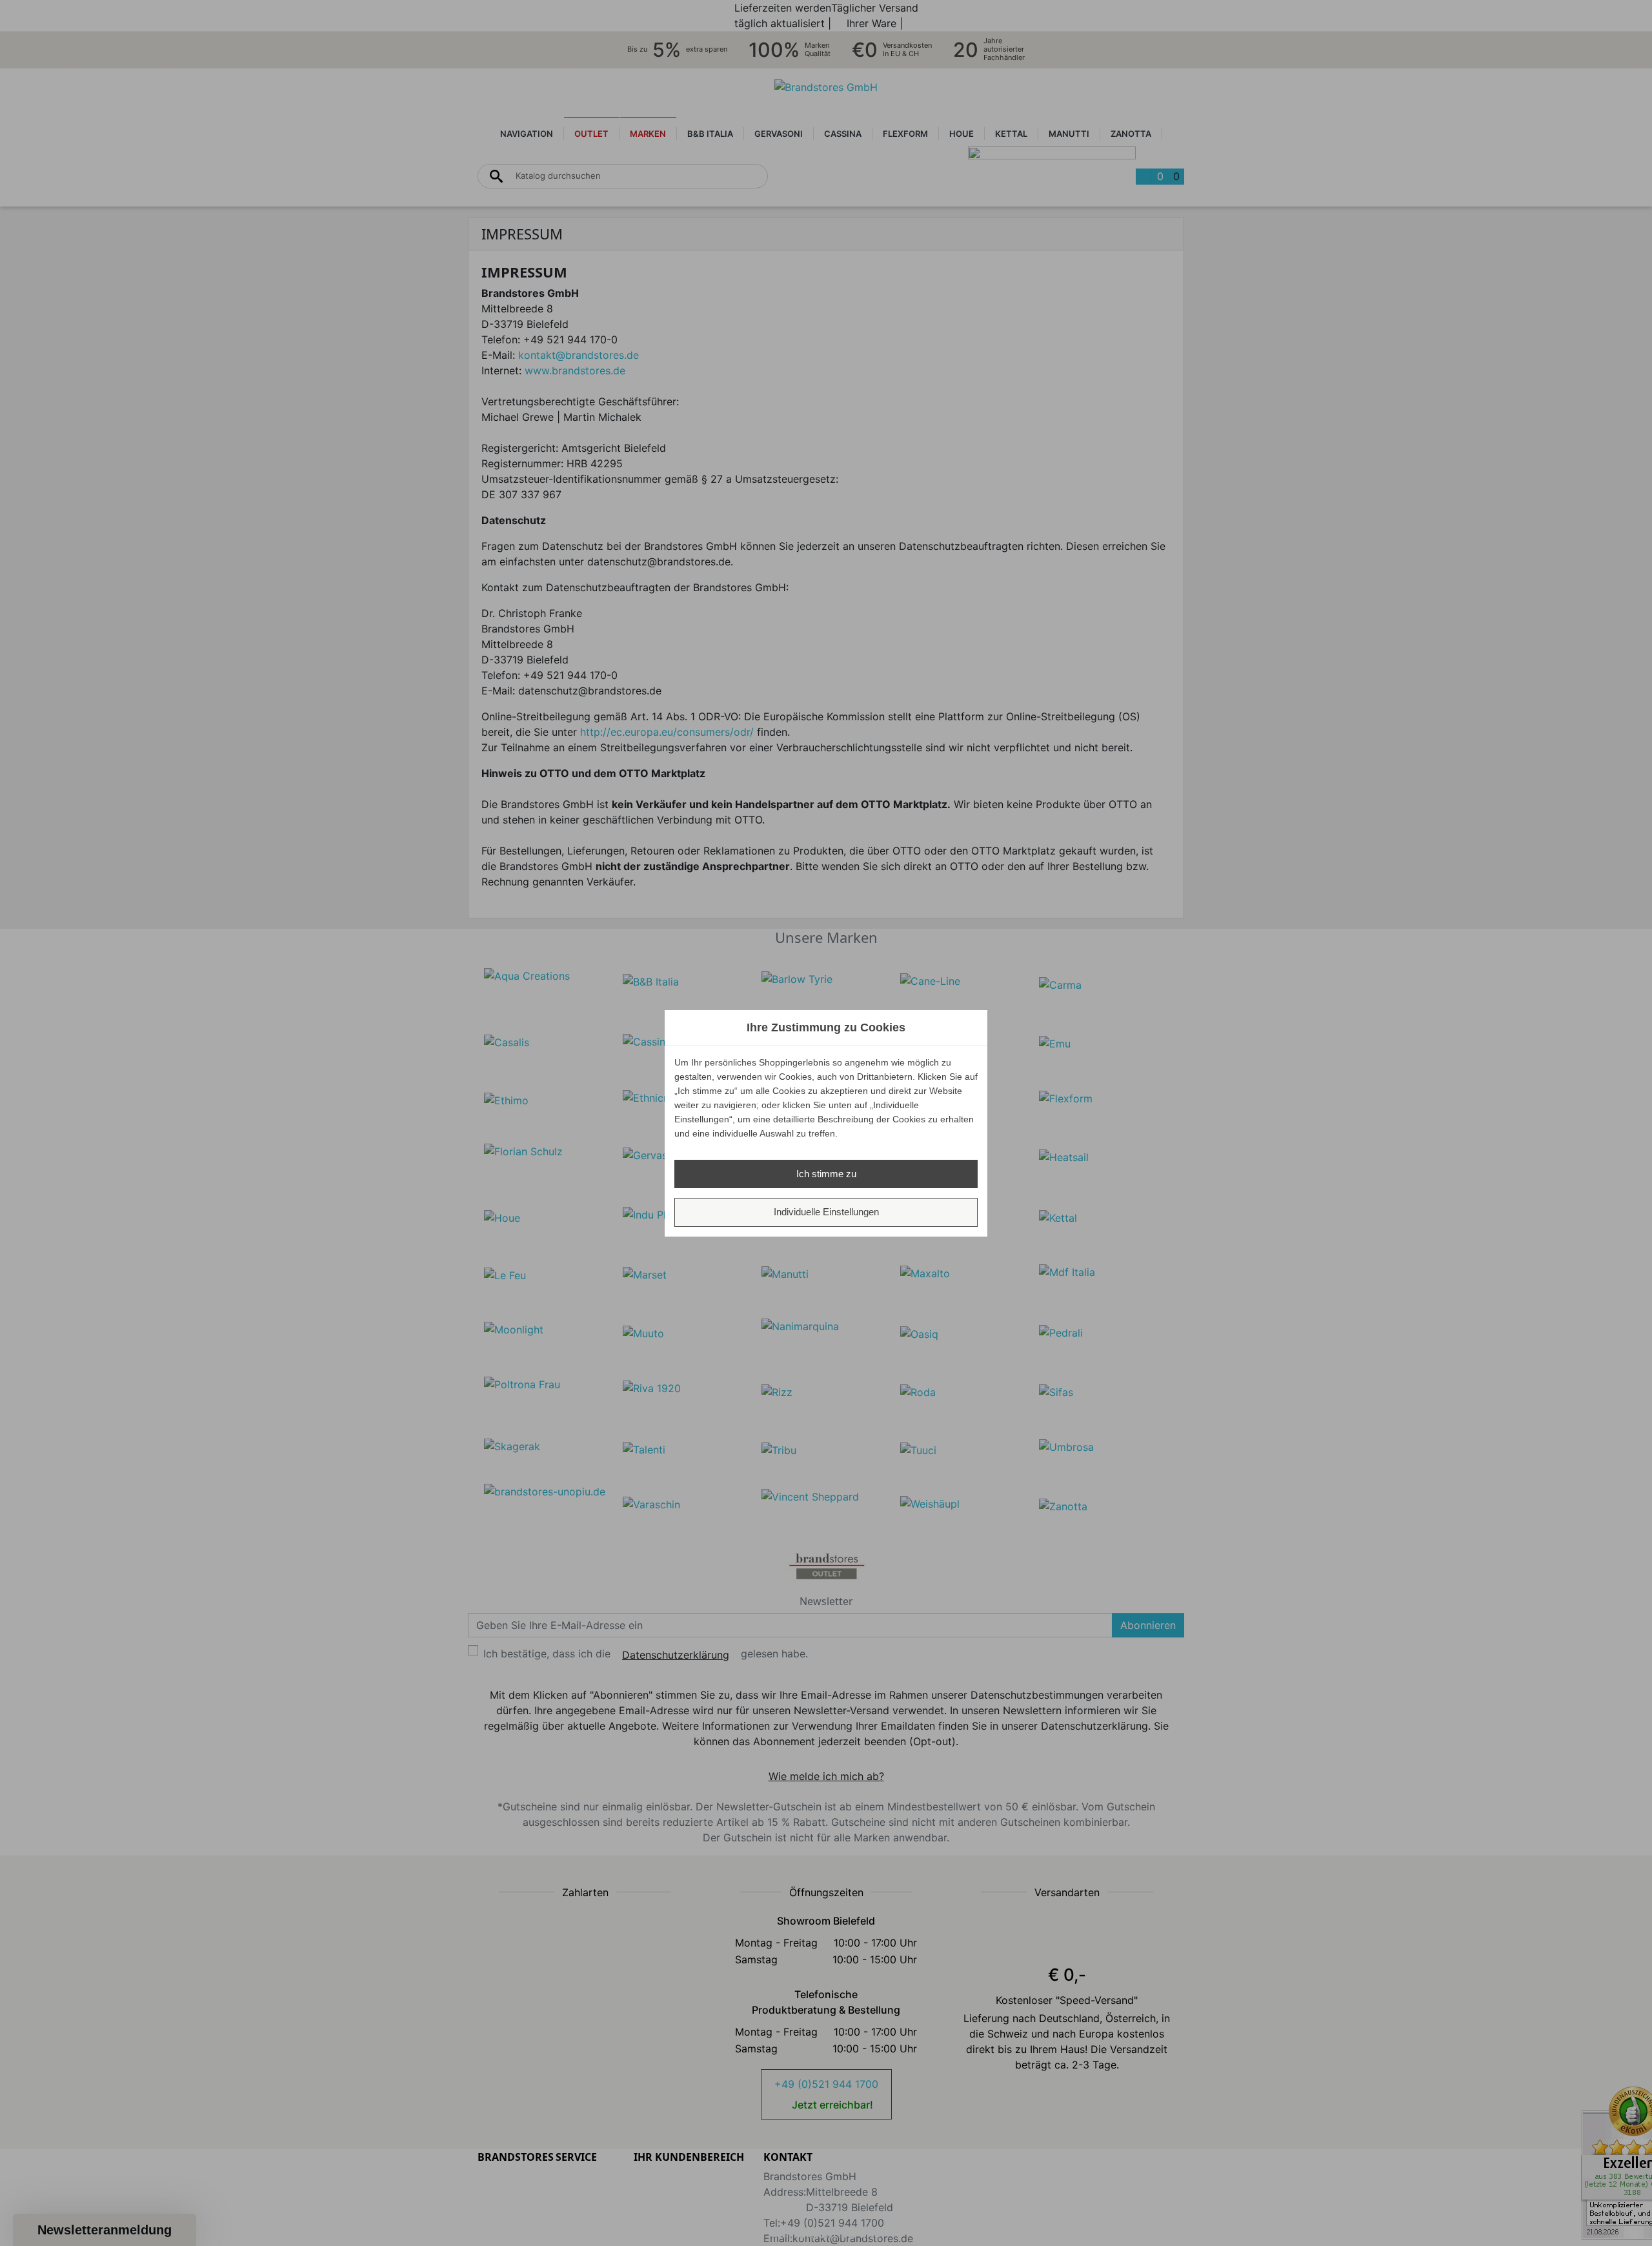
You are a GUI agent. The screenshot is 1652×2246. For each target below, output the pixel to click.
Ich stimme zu (826, 1174)
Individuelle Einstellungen (826, 1212)
